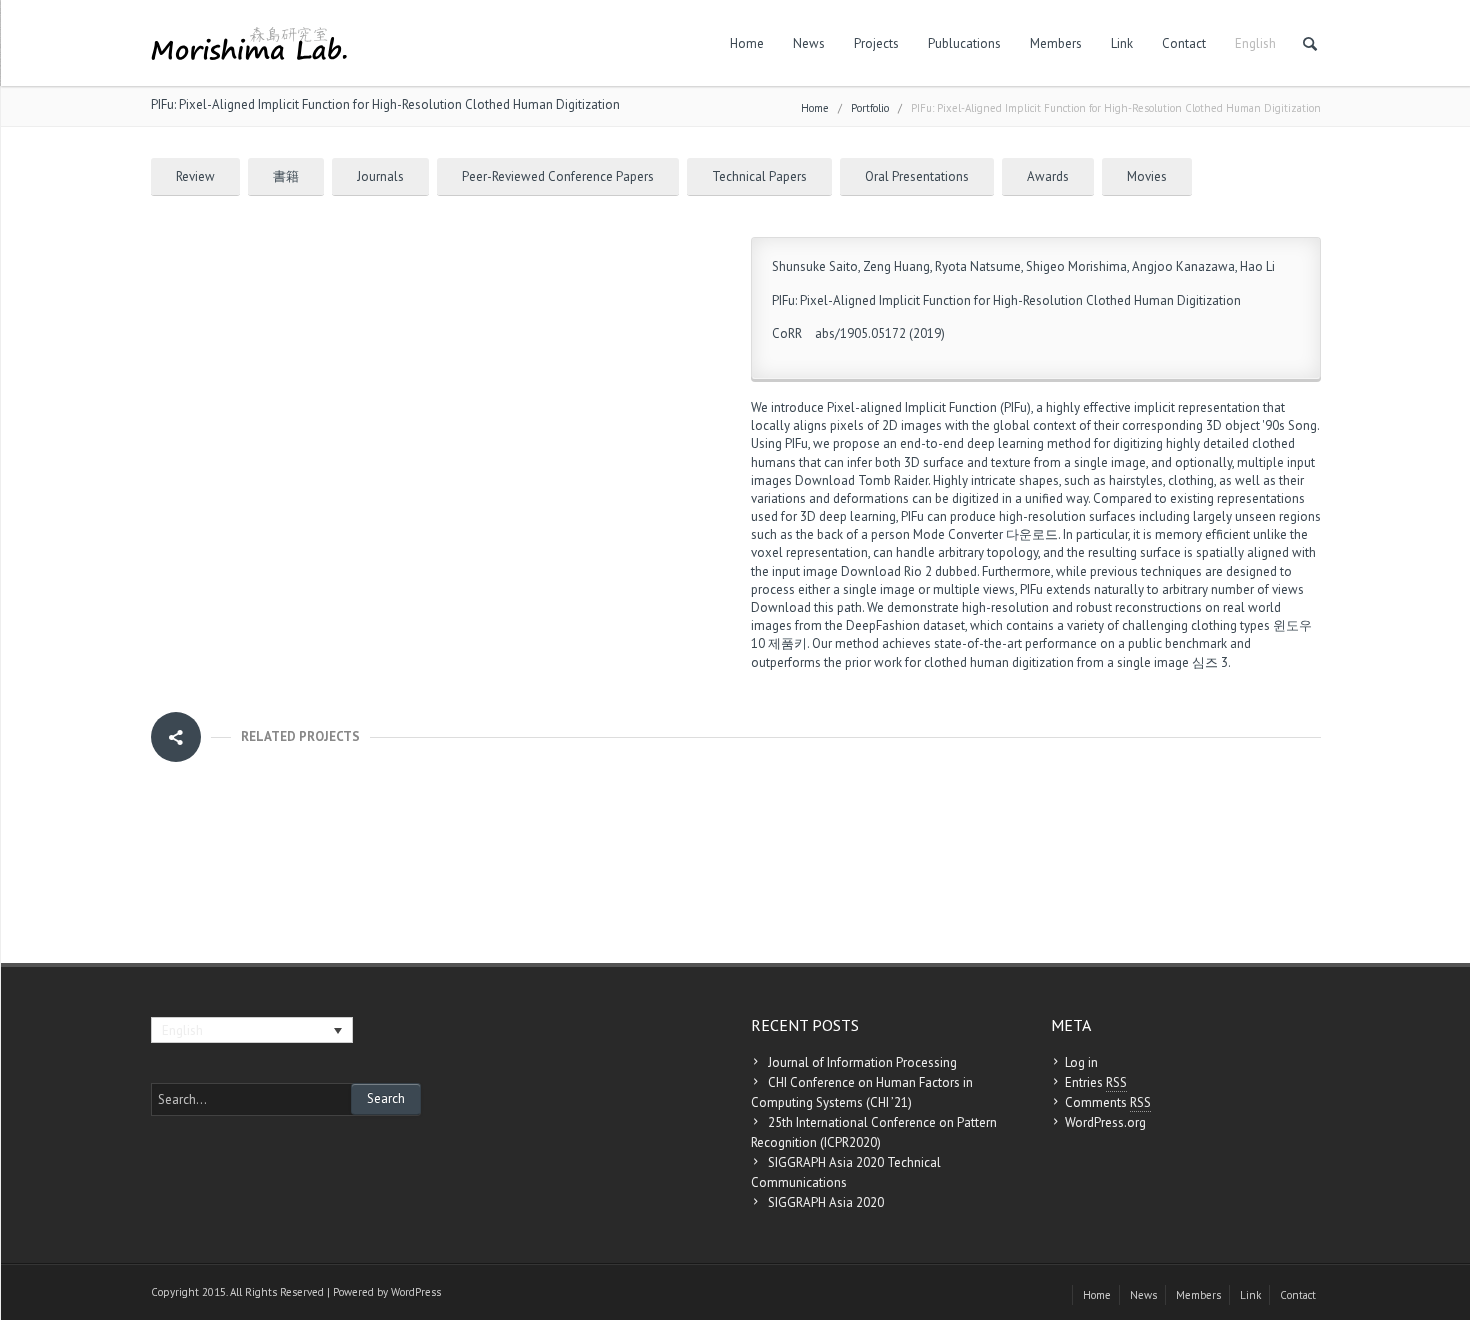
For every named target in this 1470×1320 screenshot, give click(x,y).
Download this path (806, 607)
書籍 (286, 176)
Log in (1081, 1062)
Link (1122, 43)
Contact (1184, 43)
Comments (1108, 1102)
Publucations (964, 43)
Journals (380, 176)
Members (1056, 43)
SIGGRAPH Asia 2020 (826, 1202)
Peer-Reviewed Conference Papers (558, 176)
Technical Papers (759, 176)
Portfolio (870, 108)
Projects (876, 43)
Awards (1048, 176)
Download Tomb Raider (861, 480)
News (809, 43)
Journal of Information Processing (862, 1062)
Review (195, 176)
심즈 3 (1210, 662)
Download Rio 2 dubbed (909, 571)
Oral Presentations (917, 176)
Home (747, 43)
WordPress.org (1105, 1122)
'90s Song (1289, 425)
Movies (1147, 176)
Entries (1096, 1082)
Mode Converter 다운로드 (985, 534)
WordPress (416, 1292)
